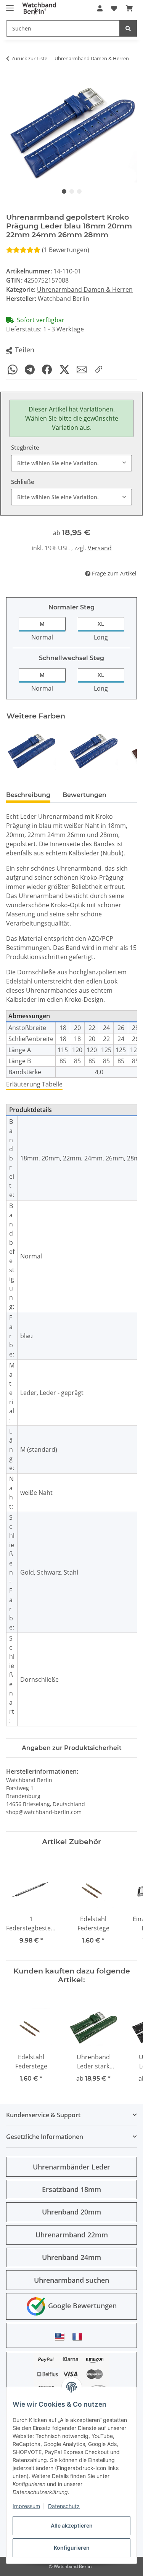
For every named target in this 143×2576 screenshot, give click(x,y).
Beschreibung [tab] (28, 795)
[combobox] (71, 463)
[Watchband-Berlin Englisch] (62, 2337)
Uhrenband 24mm (71, 2257)
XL (101, 624)
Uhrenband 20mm (71, 2212)
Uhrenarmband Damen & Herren (85, 289)
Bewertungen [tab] (84, 795)
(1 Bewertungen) (66, 250)
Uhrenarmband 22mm (72, 2235)
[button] (100, 8)
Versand (100, 548)
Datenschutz (64, 2506)
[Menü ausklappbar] (10, 5)
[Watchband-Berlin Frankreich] (79, 2337)
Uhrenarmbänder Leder (71, 2167)
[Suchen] (128, 28)
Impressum (26, 2506)
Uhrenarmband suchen (71, 2280)
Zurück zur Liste (29, 58)
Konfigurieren (72, 2548)
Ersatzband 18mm (71, 2189)
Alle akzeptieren (72, 2525)
